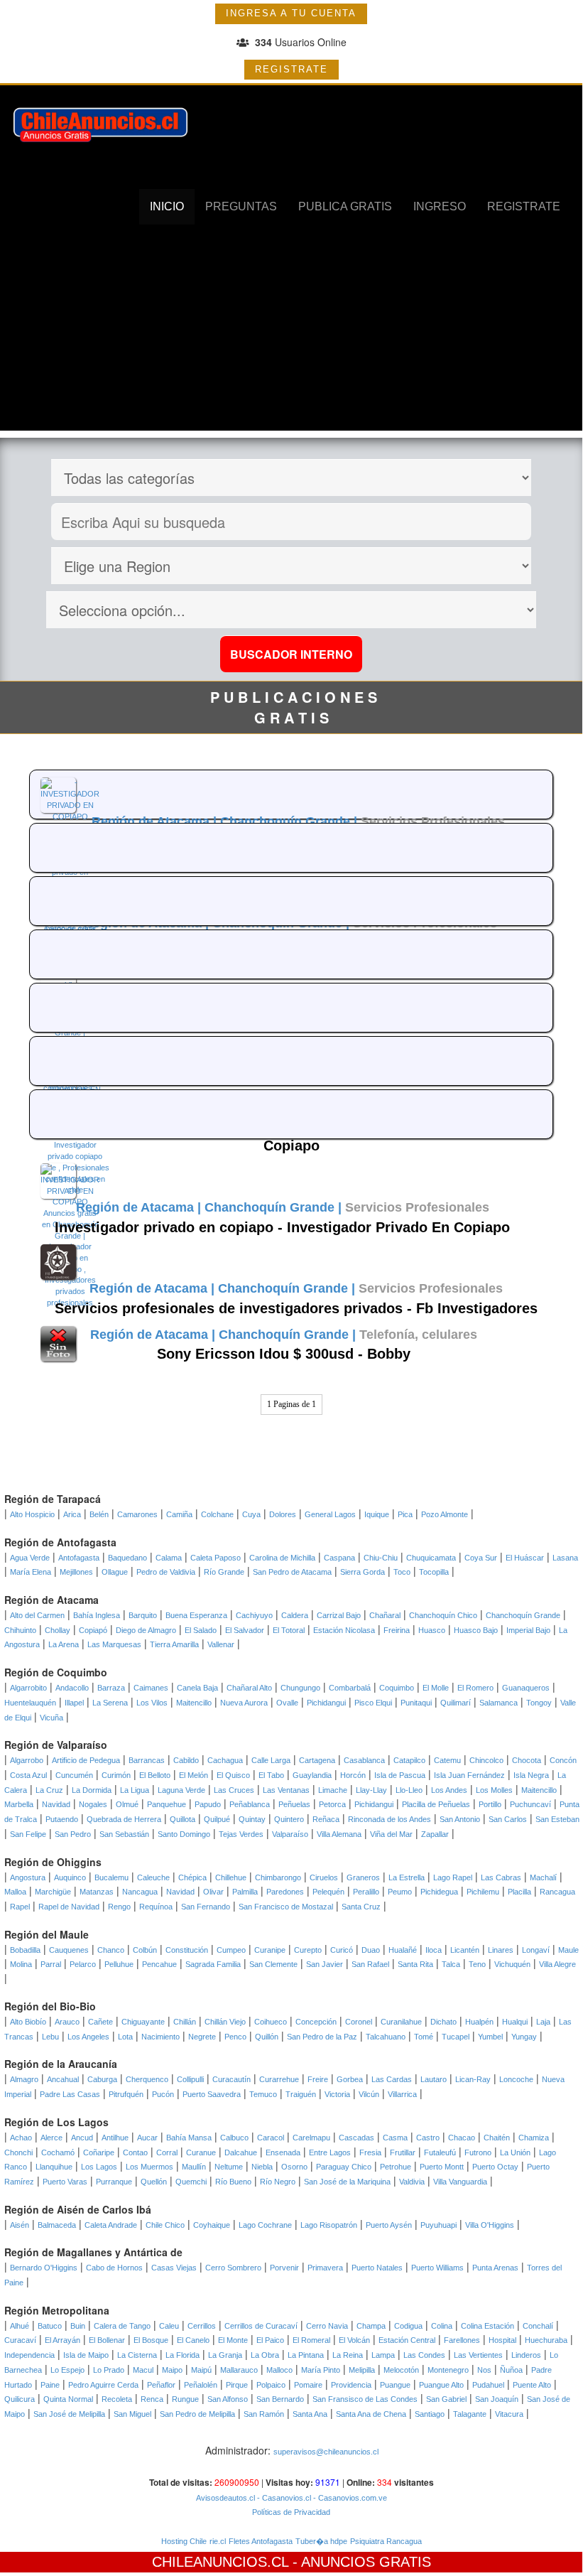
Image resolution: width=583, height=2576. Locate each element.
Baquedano (127, 1558)
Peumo (400, 1892)
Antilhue (115, 2138)
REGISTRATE (291, 69)
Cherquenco (147, 2079)
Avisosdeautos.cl (225, 2498)
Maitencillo (194, 1703)
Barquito (143, 1615)
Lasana (565, 1558)
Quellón (154, 2182)
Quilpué (217, 1819)
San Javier (325, 1964)
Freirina (397, 1630)
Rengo (119, 1907)
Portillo (490, 1804)
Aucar (147, 2138)
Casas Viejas (174, 2268)
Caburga (102, 2079)
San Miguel (132, 2414)
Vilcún (369, 2094)
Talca (451, 1964)
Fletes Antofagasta (261, 2541)
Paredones (285, 1892)
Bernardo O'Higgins (44, 2268)
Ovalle (287, 1703)
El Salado (201, 1630)
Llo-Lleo (409, 1790)
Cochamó (58, 2152)
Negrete (202, 2037)
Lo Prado (109, 2370)
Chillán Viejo (225, 2022)
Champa (371, 2326)
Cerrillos (202, 2326)
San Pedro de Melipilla (197, 2414)
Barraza (111, 1688)
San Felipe (28, 1834)
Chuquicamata (431, 1558)
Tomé (424, 2037)
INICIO (167, 206)
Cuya (251, 1514)
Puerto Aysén (389, 2225)
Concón (563, 1760)
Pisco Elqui (373, 1703)
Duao (371, 1950)
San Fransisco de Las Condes (365, 2399)
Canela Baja (197, 1688)
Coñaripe (99, 2152)
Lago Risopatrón (329, 2225)
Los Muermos (149, 2167)
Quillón (267, 2037)
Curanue (201, 2152)
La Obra (265, 2355)
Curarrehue (279, 2079)
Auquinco (70, 1877)
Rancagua (557, 1892)
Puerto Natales (377, 2268)
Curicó (342, 1950)
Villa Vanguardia (460, 2182)
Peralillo (366, 1892)
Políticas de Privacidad (291, 2512)
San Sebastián (124, 1834)
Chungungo (300, 1688)
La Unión (515, 2152)
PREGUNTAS (241, 206)
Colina (442, 2326)
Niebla (262, 2167)
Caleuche (153, 1877)
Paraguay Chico (344, 2167)
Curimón (116, 1775)
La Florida (182, 2355)
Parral (51, 1964)
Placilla (519, 1892)
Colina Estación (487, 2326)
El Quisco (233, 1775)
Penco (235, 2037)
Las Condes (424, 2355)
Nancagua (140, 1892)
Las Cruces (234, 1790)
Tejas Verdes (241, 1834)
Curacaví (20, 2340)
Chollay (58, 1630)
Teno (477, 1964)
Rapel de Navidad (69, 1907)
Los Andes (449, 1790)
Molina (21, 1964)
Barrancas (147, 1760)
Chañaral (385, 1615)
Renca (152, 2399)
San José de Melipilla (69, 2414)
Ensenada (283, 2152)
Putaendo (62, 1819)
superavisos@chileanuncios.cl (326, 2452)
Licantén (465, 1950)
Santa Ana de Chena (371, 2414)
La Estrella (407, 1877)
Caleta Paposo (216, 1558)
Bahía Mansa (189, 2138)
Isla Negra (531, 1775)
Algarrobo (27, 1760)
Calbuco (234, 2138)
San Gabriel (446, 2399)
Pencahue (159, 1964)
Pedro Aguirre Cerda (103, 2385)
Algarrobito (28, 1688)
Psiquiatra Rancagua (386, 2541)
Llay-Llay (371, 1790)
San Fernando (206, 1907)
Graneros (363, 1877)
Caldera (295, 1615)
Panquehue (167, 1804)
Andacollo (72, 1688)
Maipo (172, 2370)
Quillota (182, 1819)
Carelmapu (311, 2138)
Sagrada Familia (213, 1964)
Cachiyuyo (254, 1615)
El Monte (233, 2340)
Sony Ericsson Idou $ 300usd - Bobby (284, 1354)
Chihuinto (20, 1630)
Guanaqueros (526, 1688)
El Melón (194, 1775)
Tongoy (539, 1703)
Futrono (478, 2152)
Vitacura (509, 2414)
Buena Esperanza (196, 1615)
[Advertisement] (291, 331)
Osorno (294, 2167)
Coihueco (271, 2022)
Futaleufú (440, 2152)
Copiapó (93, 1630)
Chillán (185, 2022)
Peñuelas (294, 1804)
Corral (167, 2152)
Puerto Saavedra (212, 2094)
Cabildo (186, 1760)
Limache (333, 1790)
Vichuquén (512, 1964)
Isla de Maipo (86, 2355)
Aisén (20, 2225)
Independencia (29, 2355)
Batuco (50, 2326)
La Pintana (306, 2355)
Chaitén (497, 2138)
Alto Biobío (28, 2022)
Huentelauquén (30, 1703)
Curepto (308, 1950)
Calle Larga (271, 1760)
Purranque (114, 2182)
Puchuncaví (530, 1804)
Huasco (432, 1630)
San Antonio (460, 1819)
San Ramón (264, 2414)
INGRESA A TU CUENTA (291, 13)
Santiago (430, 2414)
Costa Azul (28, 1775)
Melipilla (362, 2370)
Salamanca (498, 1703)
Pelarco (83, 1964)
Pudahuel (488, 2385)
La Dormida (92, 1790)
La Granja (225, 2355)
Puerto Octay (495, 2167)
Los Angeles (88, 2037)
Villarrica (402, 2094)
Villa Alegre (557, 1964)
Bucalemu (111, 1877)
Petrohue (396, 2167)
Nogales (93, 1804)
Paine (50, 2385)
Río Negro (278, 2182)
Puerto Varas (65, 2182)
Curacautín (231, 2079)
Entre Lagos (330, 2152)
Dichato (443, 2022)
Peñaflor (161, 2385)
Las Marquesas (114, 1644)
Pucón (163, 2094)
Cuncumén (74, 1775)
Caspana (339, 1558)
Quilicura (20, 2399)
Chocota (527, 1760)
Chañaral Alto (249, 1688)
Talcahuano (386, 2037)
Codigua (408, 2326)
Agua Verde (30, 1558)
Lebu (50, 2037)
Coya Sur (481, 1558)
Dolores (283, 1514)
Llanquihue (54, 2167)
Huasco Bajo (476, 1630)
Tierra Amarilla (174, 1644)
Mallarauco (239, 2370)
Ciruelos (324, 1877)
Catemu (447, 1760)
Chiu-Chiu (381, 1558)
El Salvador (245, 1630)
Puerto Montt (442, 2167)
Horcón (353, 1775)
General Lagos (330, 1514)
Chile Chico (165, 2225)
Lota (125, 2037)
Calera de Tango (122, 2326)
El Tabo (271, 1775)
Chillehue (231, 1877)
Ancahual (63, 2079)
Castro (428, 2138)
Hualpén (479, 2022)
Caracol (271, 2138)
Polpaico (271, 2385)
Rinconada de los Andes (389, 1819)
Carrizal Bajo (339, 1615)
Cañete (100, 2022)
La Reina (348, 2355)
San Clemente (273, 1964)
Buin (78, 2326)
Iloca (434, 1950)
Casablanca (364, 1760)
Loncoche (516, 2079)
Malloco (279, 2370)
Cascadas (356, 2138)
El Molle (436, 1688)
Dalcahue (241, 2152)
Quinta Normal (68, 2399)
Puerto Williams (437, 2268)
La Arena (64, 1644)
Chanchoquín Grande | (290, 821)
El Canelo (193, 2340)
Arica (72, 1514)
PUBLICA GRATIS (345, 206)
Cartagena (317, 1760)
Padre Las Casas (70, 2094)
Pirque (237, 2385)
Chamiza (534, 2138)
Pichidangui (326, 1703)
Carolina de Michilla (282, 1558)
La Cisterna (137, 2355)
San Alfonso (228, 2399)
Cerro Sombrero (233, 2268)
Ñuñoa (511, 2370)
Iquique (377, 1514)
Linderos (526, 2355)
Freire (318, 2079)
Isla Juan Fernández (469, 1775)
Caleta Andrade (111, 2225)
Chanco (111, 1950)
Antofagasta (79, 1558)
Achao (21, 2138)
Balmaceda (57, 2225)
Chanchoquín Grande (523, 1615)
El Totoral (289, 1630)
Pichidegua (439, 1892)
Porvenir (284, 2268)
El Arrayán (62, 2340)
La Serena (110, 1703)
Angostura (28, 1877)
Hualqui (515, 2022)
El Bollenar (107, 2340)
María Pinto (321, 2370)
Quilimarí (456, 1703)
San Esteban (557, 1819)
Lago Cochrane (265, 2225)
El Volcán (354, 2340)
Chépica (192, 1877)
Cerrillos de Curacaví (261, 2326)
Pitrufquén (126, 2094)
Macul (143, 2370)
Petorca (332, 1804)
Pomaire (308, 2385)
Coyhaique (212, 2225)
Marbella (19, 1804)
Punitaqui (416, 1703)
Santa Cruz (361, 1907)
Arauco (67, 2022)
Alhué (20, 2326)
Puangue (395, 2385)
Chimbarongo (278, 1877)
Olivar (213, 1892)
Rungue (185, 2399)
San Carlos (508, 1819)
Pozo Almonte (445, 1514)
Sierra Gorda (363, 1572)
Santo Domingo (184, 1834)
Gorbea (350, 2079)
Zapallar (435, 1834)
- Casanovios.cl (283, 2498)
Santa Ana (310, 2414)
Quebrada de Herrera (124, 1819)
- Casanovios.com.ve (349, 2498)
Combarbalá (350, 1688)
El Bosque (151, 2340)
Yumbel (490, 2037)
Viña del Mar (391, 1834)
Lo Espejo (67, 2370)
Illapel (74, 1703)
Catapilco (409, 1760)
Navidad (56, 1804)
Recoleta (117, 2399)
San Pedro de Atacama (292, 1572)
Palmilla (245, 1892)
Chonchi (18, 2152)
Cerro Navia (327, 2326)
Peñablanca (250, 1804)
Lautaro (434, 2079)
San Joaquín (497, 2399)
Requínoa (156, 1907)
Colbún (145, 1950)
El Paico (270, 2340)
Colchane (217, 1514)
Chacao (462, 2138)
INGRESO (440, 206)
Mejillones (76, 1572)
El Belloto (155, 1775)
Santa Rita (415, 1964)
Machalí (543, 1877)
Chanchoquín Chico (443, 1615)
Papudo (208, 1804)
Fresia (370, 2152)
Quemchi (191, 2182)
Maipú (201, 2370)
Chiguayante (143, 2022)
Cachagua (225, 1760)
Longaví (536, 1950)
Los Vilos (152, 1703)
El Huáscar (525, 1558)
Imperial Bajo (528, 1630)
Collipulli (190, 2079)
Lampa (383, 2355)
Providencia (351, 2385)
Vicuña (51, 1718)
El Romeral (311, 2340)
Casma (395, 2138)
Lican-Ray (473, 2079)
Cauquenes (69, 1950)
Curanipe (270, 1950)
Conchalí (538, 2326)
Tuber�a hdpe (321, 2541)
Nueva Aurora (244, 1703)
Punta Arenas (495, 2268)
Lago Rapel (453, 1877)
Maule (568, 1950)
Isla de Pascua (400, 1775)
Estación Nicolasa (344, 1630)
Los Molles (494, 1790)
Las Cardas (392, 2079)
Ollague (115, 1572)
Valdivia (412, 2182)
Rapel (20, 1907)
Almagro (24, 2079)
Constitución (187, 1950)
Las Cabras (501, 1877)
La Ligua (135, 1790)
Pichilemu (483, 1892)
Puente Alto (532, 2385)
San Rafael (370, 1964)
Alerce (51, 2138)
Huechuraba (546, 2340)
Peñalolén (201, 2385)
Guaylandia (312, 1775)
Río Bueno (233, 2182)
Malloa (15, 1892)
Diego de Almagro (146, 1630)
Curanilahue (401, 2022)
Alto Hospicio (32, 1514)
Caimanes (151, 1688)
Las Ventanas (286, 1790)
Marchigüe (53, 1892)
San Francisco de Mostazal (286, 1907)
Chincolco (486, 1760)
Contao (135, 2152)
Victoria (337, 2094)
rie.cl (218, 2541)
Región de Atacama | (156, 821)
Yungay (524, 2037)
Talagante (470, 2414)
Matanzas (97, 1892)
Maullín (194, 2167)
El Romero (475, 1688)
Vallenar (221, 1644)
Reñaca (326, 1819)
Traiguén (301, 2094)
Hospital (502, 2340)
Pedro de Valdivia (166, 1572)
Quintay (252, 1819)
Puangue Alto (441, 2385)
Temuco (263, 2094)
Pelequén (328, 1892)
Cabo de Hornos (114, 2268)
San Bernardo (280, 2399)
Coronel (359, 2022)
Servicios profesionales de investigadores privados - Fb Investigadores (296, 1308)
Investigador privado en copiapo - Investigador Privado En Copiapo (282, 1227)
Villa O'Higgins (490, 2225)
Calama (169, 1558)
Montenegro (448, 2370)
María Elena (31, 1572)
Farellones (462, 2340)
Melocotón (401, 2370)
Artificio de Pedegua (86, 1760)
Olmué (127, 1804)
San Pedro (73, 1834)
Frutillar (403, 2152)
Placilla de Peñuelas (436, 1804)
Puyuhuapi (438, 2225)
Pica (405, 1514)
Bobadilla (25, 1950)
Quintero (289, 1819)
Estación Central (407, 2340)
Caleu (169, 2326)
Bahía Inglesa (97, 1615)
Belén (99, 1514)
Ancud (82, 2138)
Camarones (137, 1514)
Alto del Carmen (37, 1615)
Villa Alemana (339, 1834)
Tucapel (456, 2037)
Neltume (229, 2167)
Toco (402, 1572)
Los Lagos (99, 2167)
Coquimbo (397, 1688)
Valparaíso (290, 1834)
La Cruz (49, 1790)
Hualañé (403, 1950)
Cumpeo (231, 1950)
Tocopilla (434, 1572)
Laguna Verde (181, 1790)
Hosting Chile (184, 2541)
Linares (501, 1950)
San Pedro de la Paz (322, 2037)
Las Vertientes (478, 2355)
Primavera (325, 2268)
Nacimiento (160, 2037)
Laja (543, 2022)
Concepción (316, 2022)
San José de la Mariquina (347, 2182)
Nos (484, 2370)
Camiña (179, 1514)
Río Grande (224, 1572)
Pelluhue (119, 1964)
